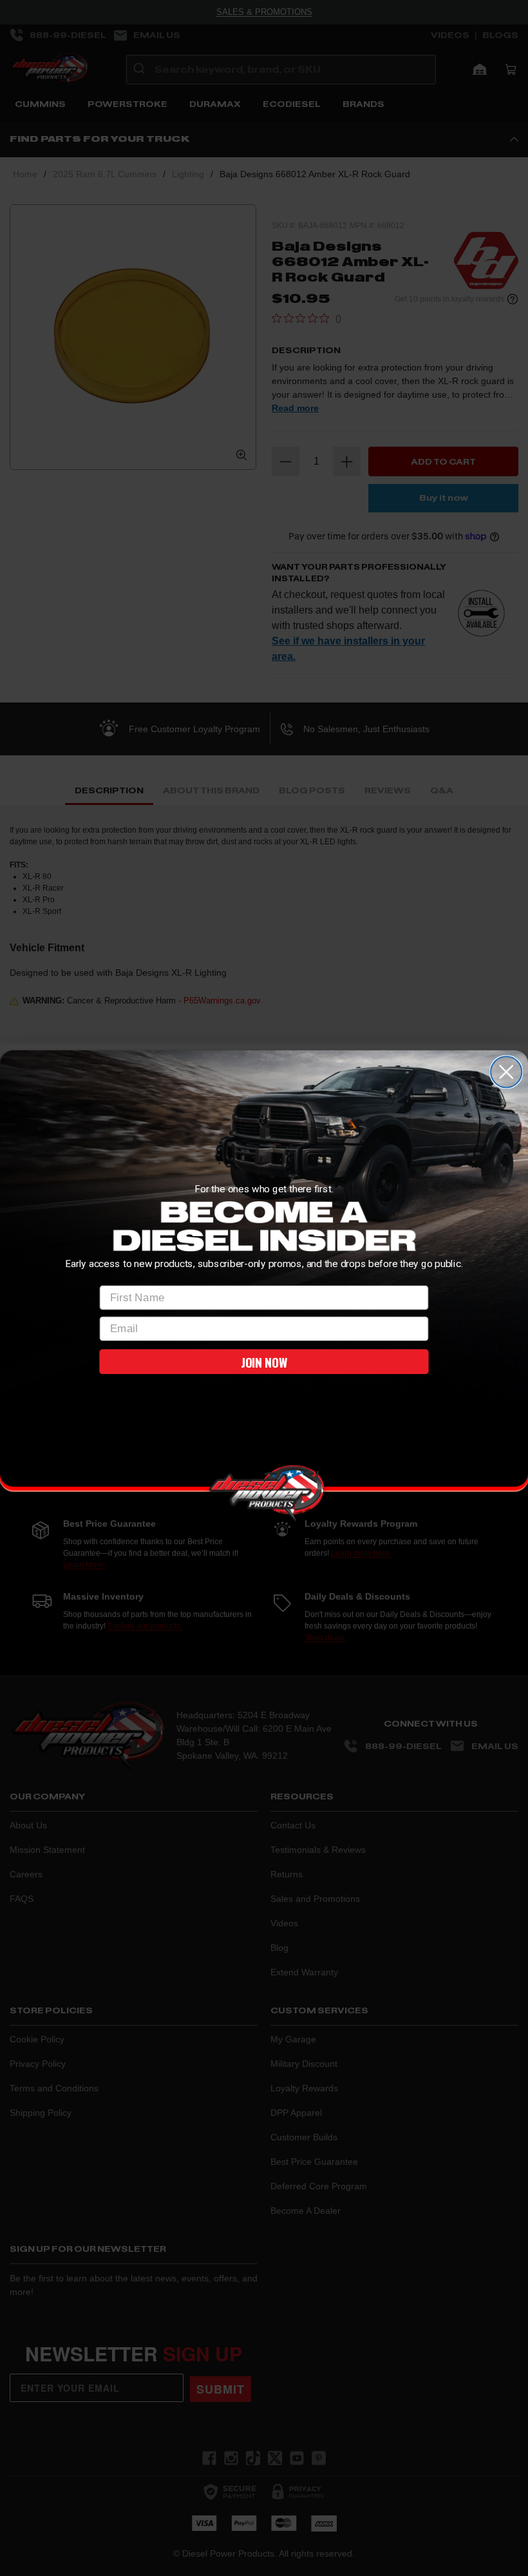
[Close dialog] (506, 1072)
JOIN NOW (264, 1361)
